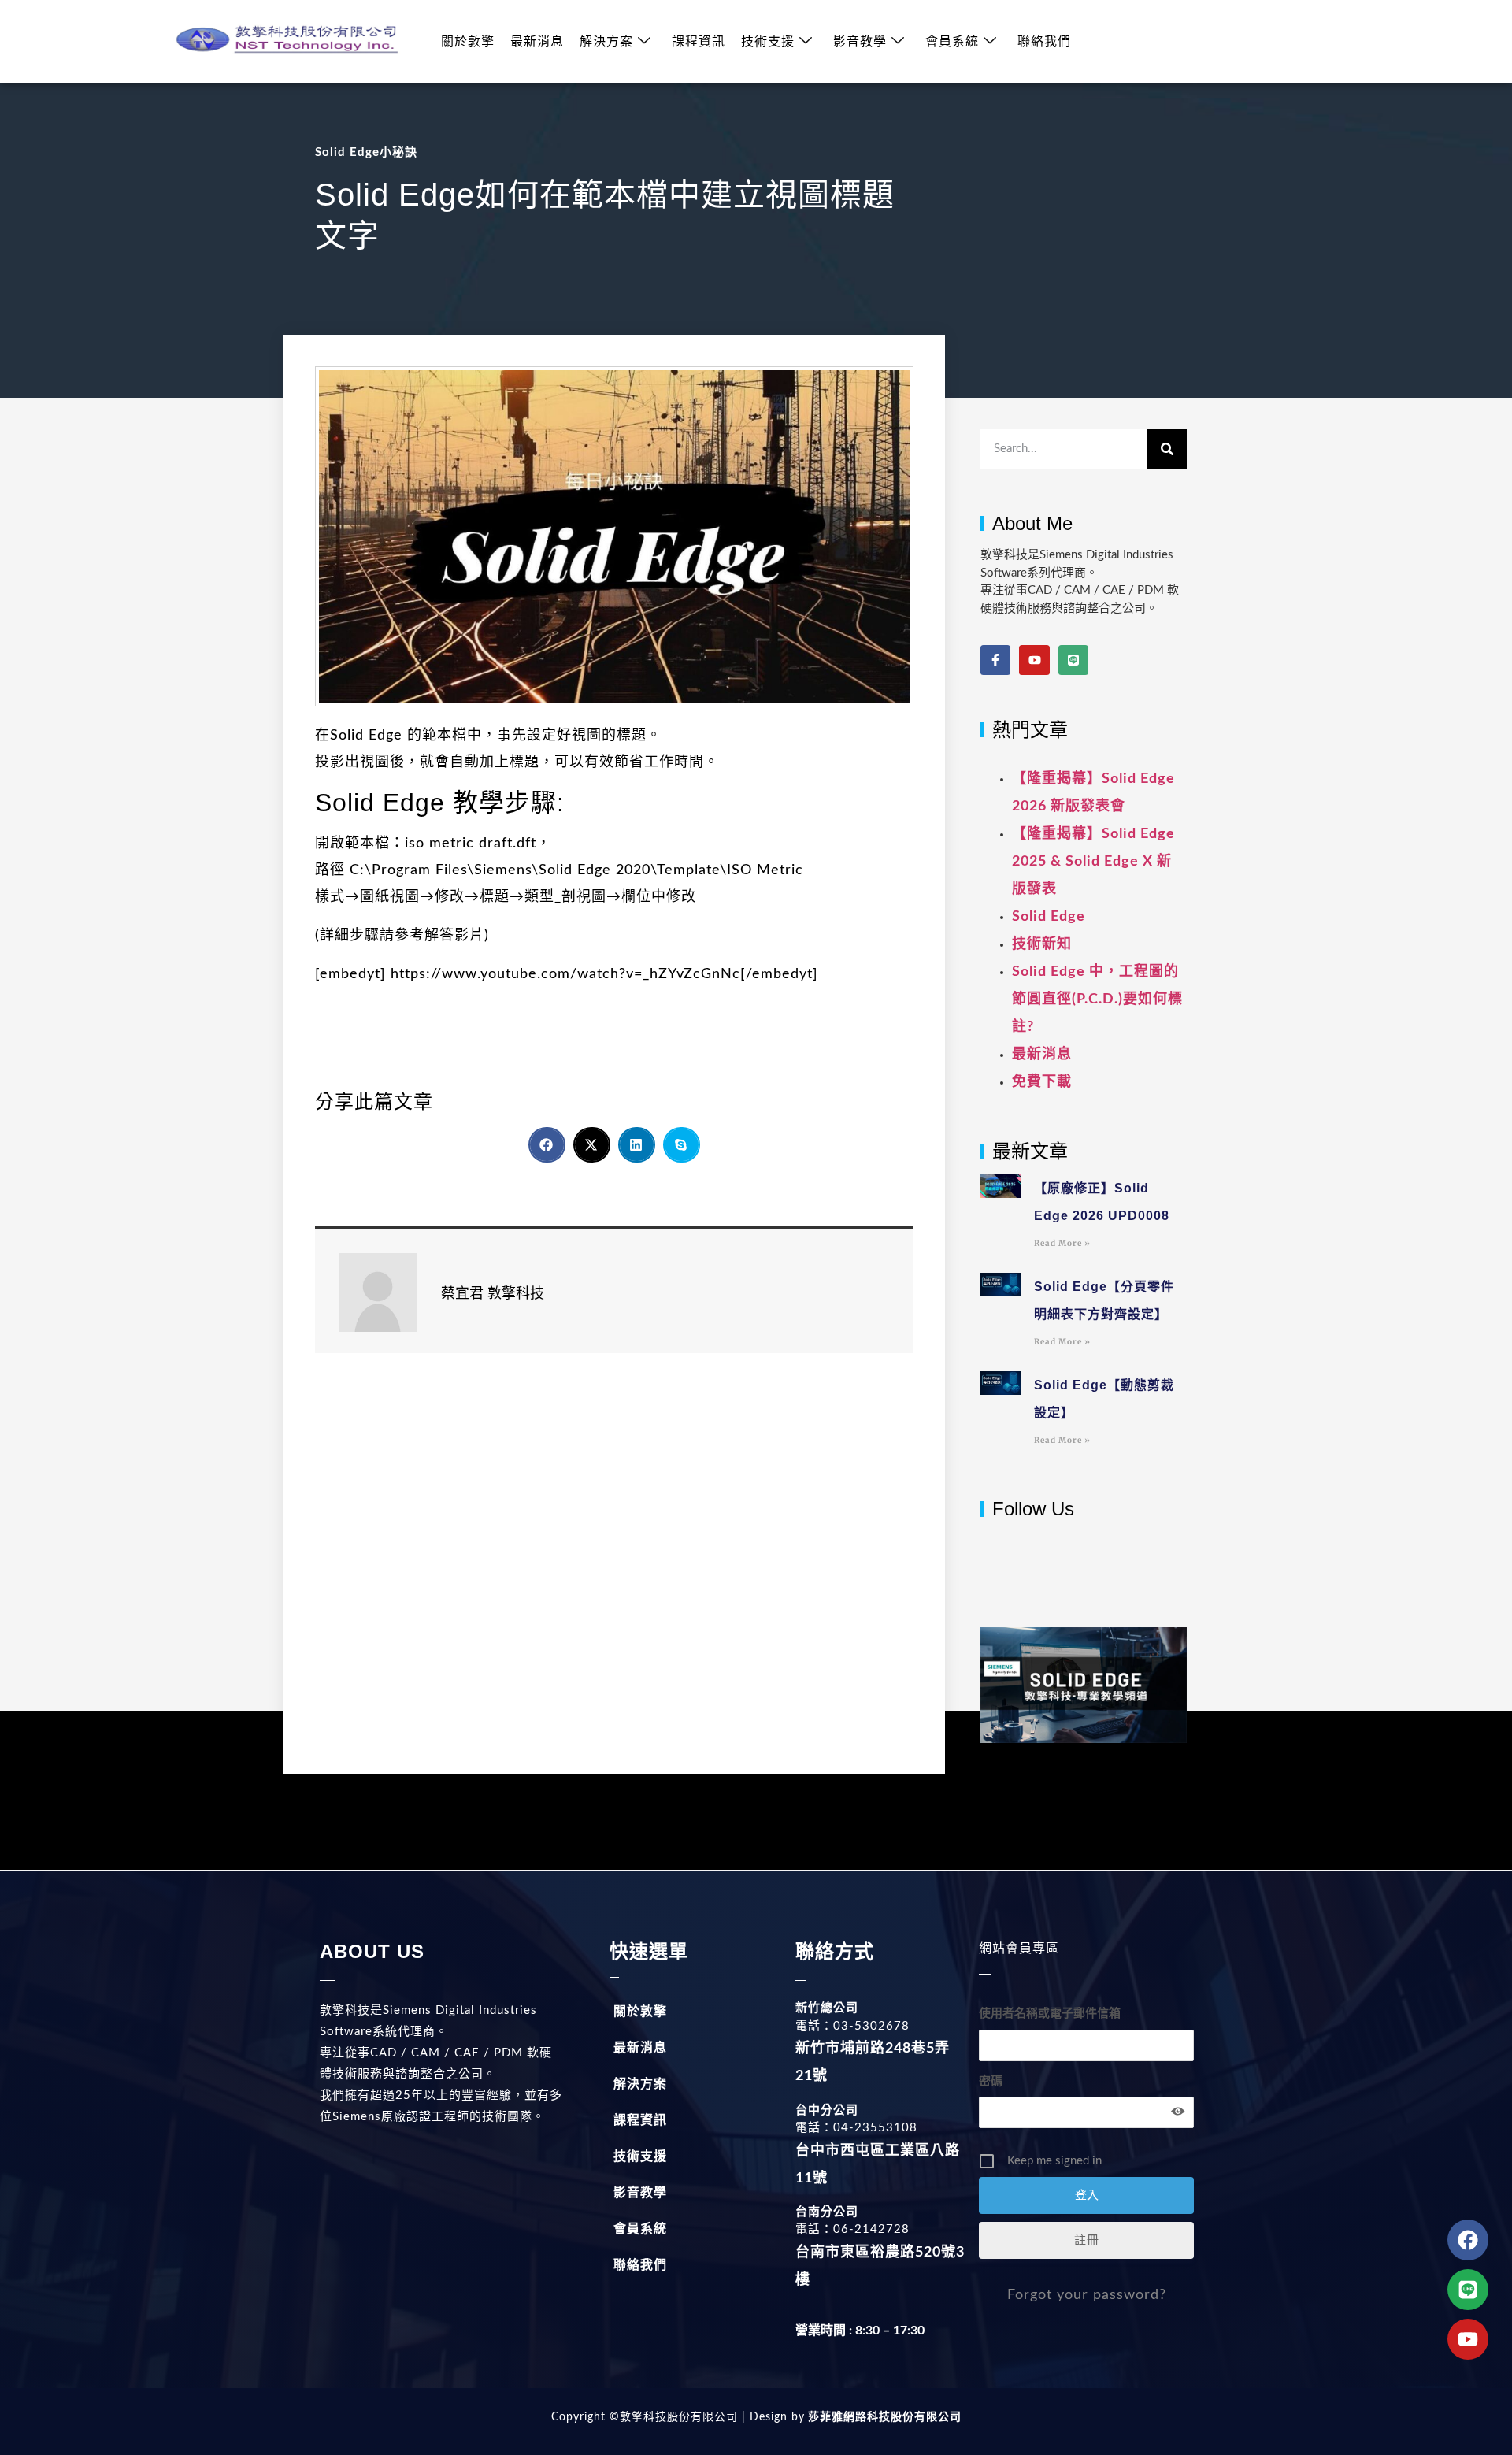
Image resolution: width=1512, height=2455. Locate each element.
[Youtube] (1034, 660)
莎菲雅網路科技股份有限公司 (883, 2417)
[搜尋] (1167, 449)
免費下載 (1042, 1082)
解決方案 (606, 42)
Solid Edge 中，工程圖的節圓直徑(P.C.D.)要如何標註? (1097, 999)
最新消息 (537, 42)
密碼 (991, 2081)
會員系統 (952, 42)
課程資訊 (699, 42)
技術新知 (1042, 944)
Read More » (1062, 1243)
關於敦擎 (468, 42)
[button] (547, 1145)
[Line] (1073, 660)
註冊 (1087, 2240)
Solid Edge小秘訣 (366, 152)
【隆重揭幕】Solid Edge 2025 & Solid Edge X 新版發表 (1093, 862)
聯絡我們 (1044, 42)
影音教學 (860, 42)
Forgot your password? (1087, 2295)
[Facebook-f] (995, 660)
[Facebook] (1468, 2240)
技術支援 (768, 42)
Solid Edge (1049, 917)
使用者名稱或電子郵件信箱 (1050, 2014)
